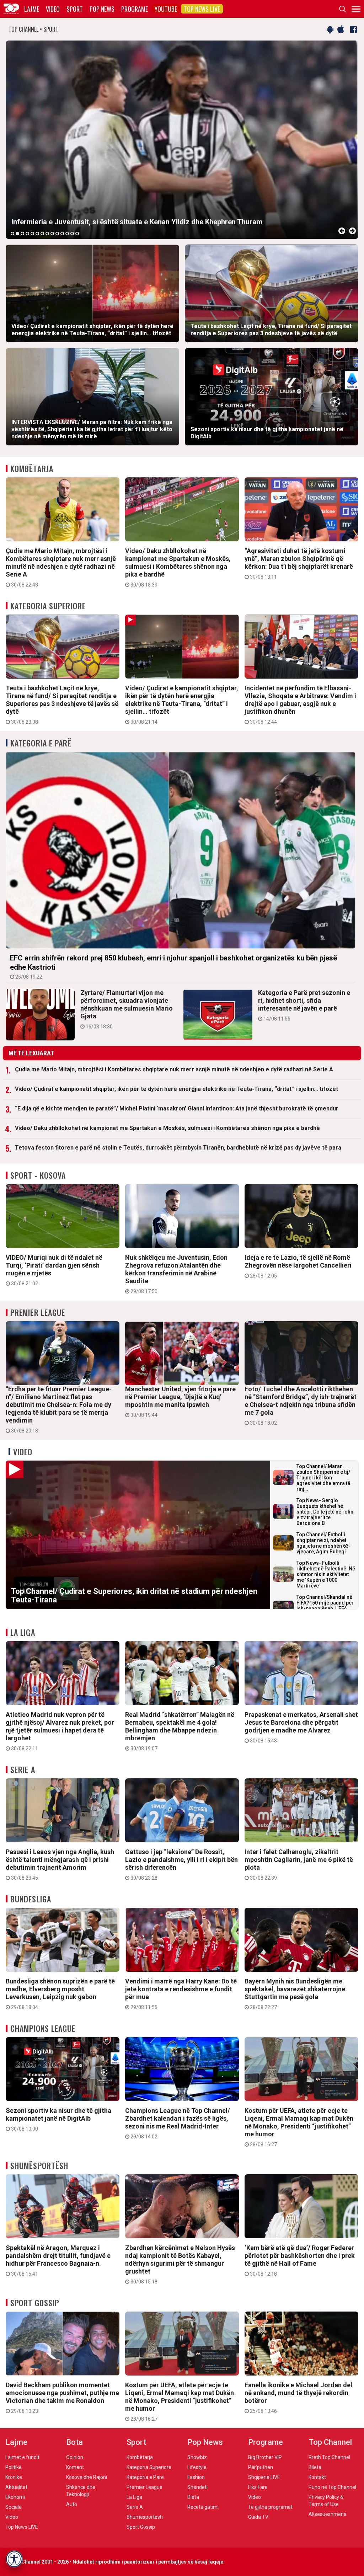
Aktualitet (16, 2487)
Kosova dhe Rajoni (87, 2477)
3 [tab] (22, 234)
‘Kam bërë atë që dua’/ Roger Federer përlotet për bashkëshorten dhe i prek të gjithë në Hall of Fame (300, 2260)
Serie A (23, 1769)
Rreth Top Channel (329, 2457)
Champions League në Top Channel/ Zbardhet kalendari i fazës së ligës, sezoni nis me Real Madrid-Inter (178, 2123)
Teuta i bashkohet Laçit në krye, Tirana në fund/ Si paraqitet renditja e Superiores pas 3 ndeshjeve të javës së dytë (62, 705)
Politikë (14, 2467)
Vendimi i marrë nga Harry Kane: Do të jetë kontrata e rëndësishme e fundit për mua (181, 1994)
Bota (74, 2442)
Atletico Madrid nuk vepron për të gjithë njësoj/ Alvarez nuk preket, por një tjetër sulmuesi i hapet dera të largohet (60, 1731)
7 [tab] (42, 234)
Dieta (193, 2497)
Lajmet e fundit (22, 2457)
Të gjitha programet (270, 2507)
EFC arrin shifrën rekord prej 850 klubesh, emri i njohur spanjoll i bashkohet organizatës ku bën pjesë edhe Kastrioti (173, 967)
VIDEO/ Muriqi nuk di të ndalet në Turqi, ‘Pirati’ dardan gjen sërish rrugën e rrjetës (54, 1270)
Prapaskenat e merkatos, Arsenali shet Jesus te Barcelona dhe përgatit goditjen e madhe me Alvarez (301, 1727)
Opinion (75, 2457)
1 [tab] (12, 234)
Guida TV (258, 2517)
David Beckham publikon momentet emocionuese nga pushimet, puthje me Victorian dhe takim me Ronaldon (62, 2398)
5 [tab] (32, 234)
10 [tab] (57, 234)
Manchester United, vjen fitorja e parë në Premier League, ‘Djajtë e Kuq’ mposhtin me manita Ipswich (180, 1402)
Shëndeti (197, 2487)
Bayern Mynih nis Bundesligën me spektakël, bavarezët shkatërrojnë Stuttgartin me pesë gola (295, 1994)
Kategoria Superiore (48, 606)
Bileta (315, 2467)
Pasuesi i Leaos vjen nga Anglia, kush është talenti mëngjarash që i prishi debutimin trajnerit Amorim (60, 1864)
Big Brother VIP (265, 2457)
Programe (135, 9)
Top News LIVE (202, 9)
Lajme (32, 9)
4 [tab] (27, 234)
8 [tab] (47, 234)
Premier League (38, 1312)
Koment (75, 2467)
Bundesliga (31, 1899)
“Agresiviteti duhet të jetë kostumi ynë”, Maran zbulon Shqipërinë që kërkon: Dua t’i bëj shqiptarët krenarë (299, 563)
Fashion (196, 2477)
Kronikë (14, 2477)
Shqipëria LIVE (264, 2477)
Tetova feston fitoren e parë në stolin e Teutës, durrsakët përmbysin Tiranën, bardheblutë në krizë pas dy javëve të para (178, 1148)
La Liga (23, 1632)
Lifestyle (197, 2467)
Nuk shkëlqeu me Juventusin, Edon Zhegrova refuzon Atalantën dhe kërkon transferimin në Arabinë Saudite (176, 1274)
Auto (72, 2504)
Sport (75, 9)
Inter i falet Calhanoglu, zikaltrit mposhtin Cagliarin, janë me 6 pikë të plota (299, 1864)
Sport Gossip (35, 2303)
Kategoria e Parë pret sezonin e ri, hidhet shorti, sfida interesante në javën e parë (304, 1005)
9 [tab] (52, 234)
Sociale (14, 2507)
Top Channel (330, 2442)
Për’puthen (261, 2467)
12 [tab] (67, 234)
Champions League (43, 2028)
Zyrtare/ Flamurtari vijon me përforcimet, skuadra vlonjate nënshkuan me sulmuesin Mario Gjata (127, 1009)
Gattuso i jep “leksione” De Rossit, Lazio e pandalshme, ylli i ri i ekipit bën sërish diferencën (181, 1864)
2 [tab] (17, 234)
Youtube (166, 9)
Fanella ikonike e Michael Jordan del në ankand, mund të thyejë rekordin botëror (298, 2398)
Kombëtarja (32, 468)
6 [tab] (37, 234)
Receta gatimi (203, 2507)
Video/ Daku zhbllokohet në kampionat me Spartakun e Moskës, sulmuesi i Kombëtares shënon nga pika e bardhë (178, 567)
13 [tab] (72, 234)
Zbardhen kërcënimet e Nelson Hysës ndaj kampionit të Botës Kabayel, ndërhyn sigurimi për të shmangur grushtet (180, 2264)
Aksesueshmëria (328, 2514)
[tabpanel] (182, 140)
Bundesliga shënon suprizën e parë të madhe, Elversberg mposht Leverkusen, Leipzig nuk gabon (60, 1994)
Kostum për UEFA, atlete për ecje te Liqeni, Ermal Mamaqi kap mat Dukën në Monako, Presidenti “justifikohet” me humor (299, 2127)
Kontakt (317, 2477)
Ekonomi (15, 2497)
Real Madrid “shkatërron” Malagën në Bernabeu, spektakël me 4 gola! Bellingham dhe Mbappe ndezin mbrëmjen (180, 1731)
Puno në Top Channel (332, 2487)
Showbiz (197, 2457)
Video (53, 9)
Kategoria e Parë (41, 743)
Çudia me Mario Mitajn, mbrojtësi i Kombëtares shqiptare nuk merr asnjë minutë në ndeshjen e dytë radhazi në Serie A (61, 567)
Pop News (102, 9)
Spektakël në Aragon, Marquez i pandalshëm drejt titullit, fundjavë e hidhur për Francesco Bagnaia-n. (58, 2260)
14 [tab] (77, 234)
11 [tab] (62, 234)
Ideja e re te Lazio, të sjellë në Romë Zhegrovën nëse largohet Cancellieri (298, 1266)
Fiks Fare (258, 2487)
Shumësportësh (39, 2165)
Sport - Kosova (38, 1175)
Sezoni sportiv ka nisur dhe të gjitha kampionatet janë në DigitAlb (58, 2119)
